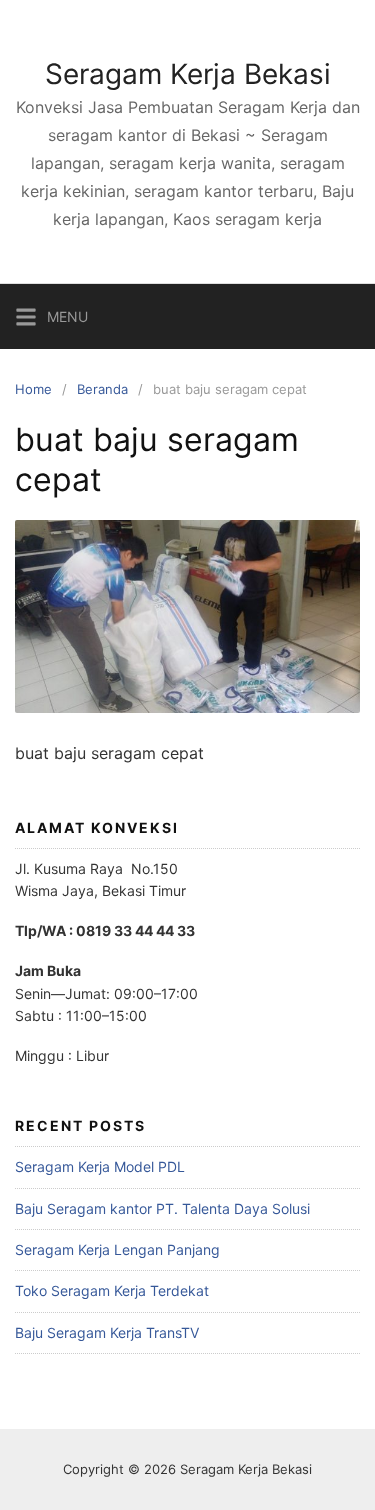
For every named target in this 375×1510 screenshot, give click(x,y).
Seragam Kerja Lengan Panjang (117, 1249)
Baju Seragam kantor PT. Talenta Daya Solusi (162, 1208)
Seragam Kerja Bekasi (188, 74)
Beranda (102, 389)
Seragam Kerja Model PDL (100, 1166)
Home (33, 389)
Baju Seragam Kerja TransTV (107, 1332)
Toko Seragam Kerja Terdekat (112, 1290)
